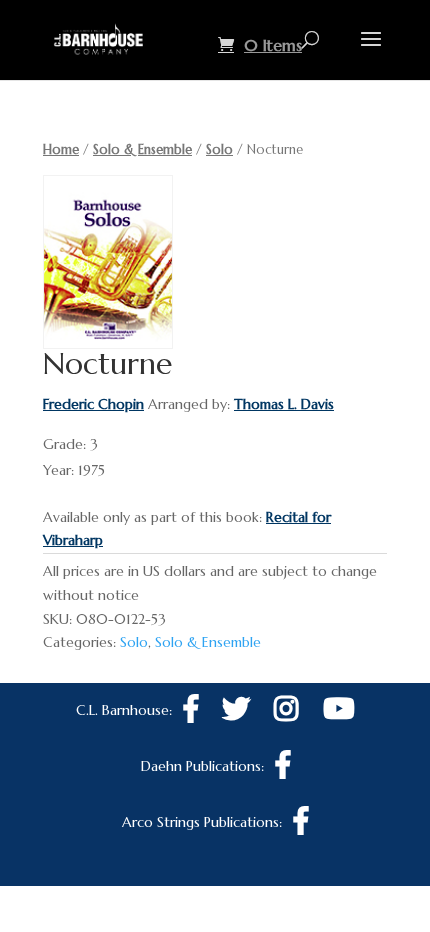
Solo (219, 149)
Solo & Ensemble (142, 149)
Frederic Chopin (93, 404)
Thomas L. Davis (284, 404)
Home (61, 149)
